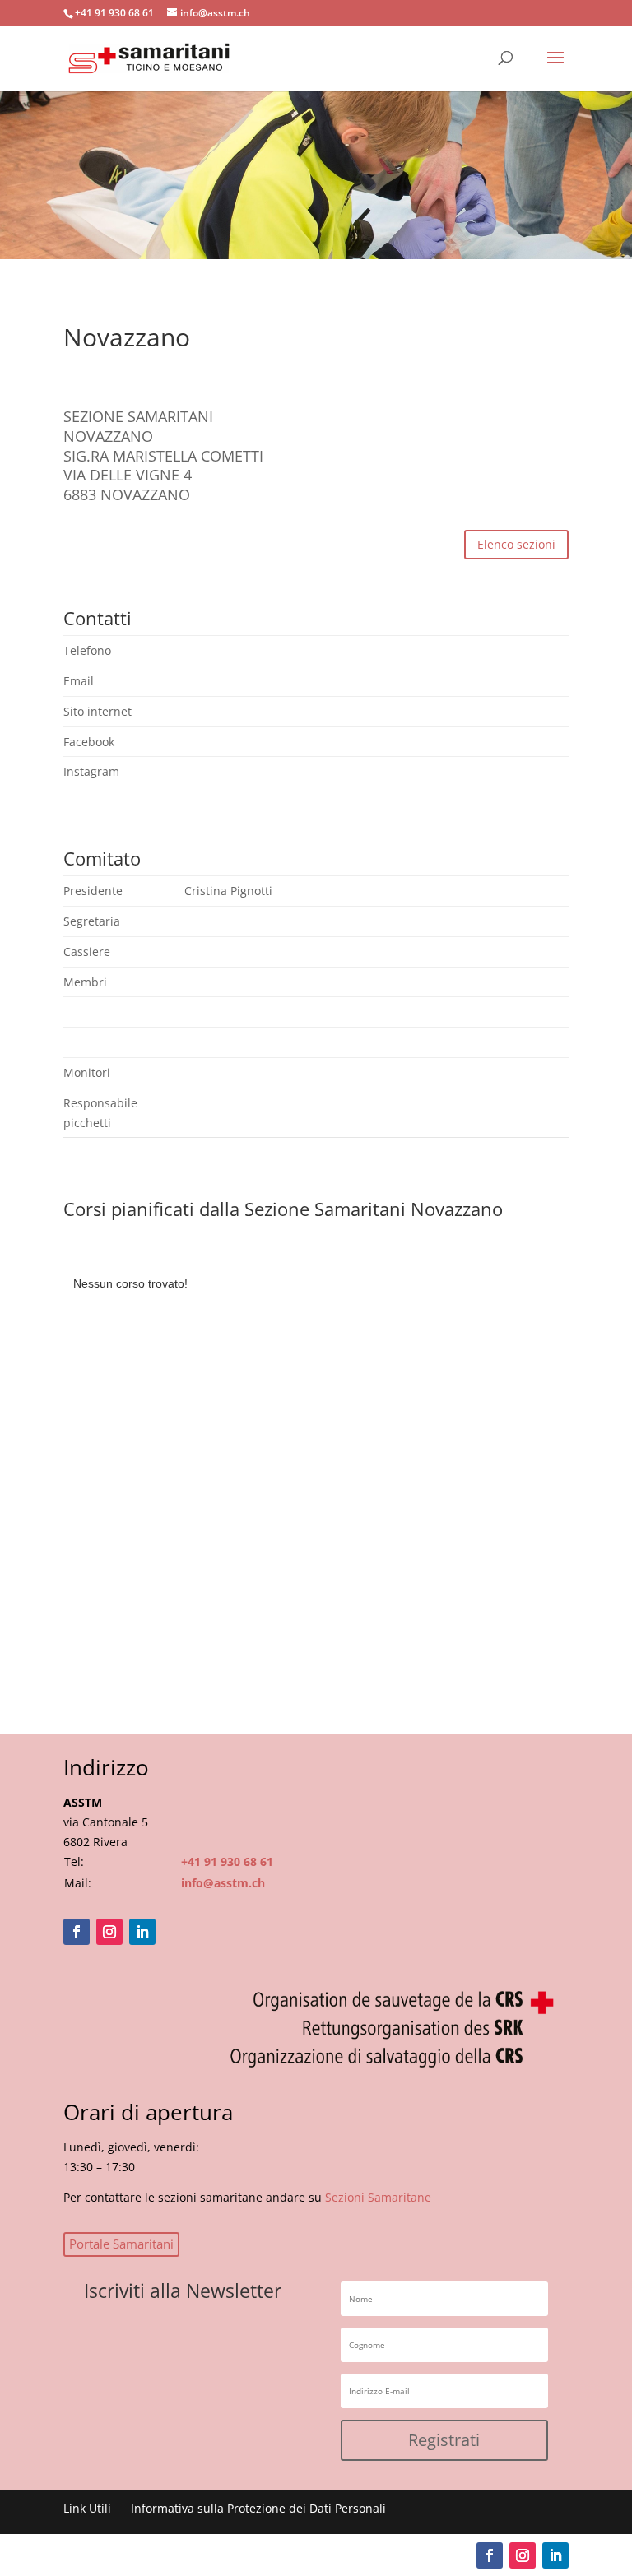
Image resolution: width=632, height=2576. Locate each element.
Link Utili (87, 2508)
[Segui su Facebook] (77, 1932)
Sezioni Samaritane (378, 2197)
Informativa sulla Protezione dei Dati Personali (258, 2508)
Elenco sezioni (516, 544)
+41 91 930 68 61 (227, 1861)
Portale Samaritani (121, 2244)
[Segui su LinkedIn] (142, 1932)
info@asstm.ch (223, 1883)
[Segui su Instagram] (109, 1932)
